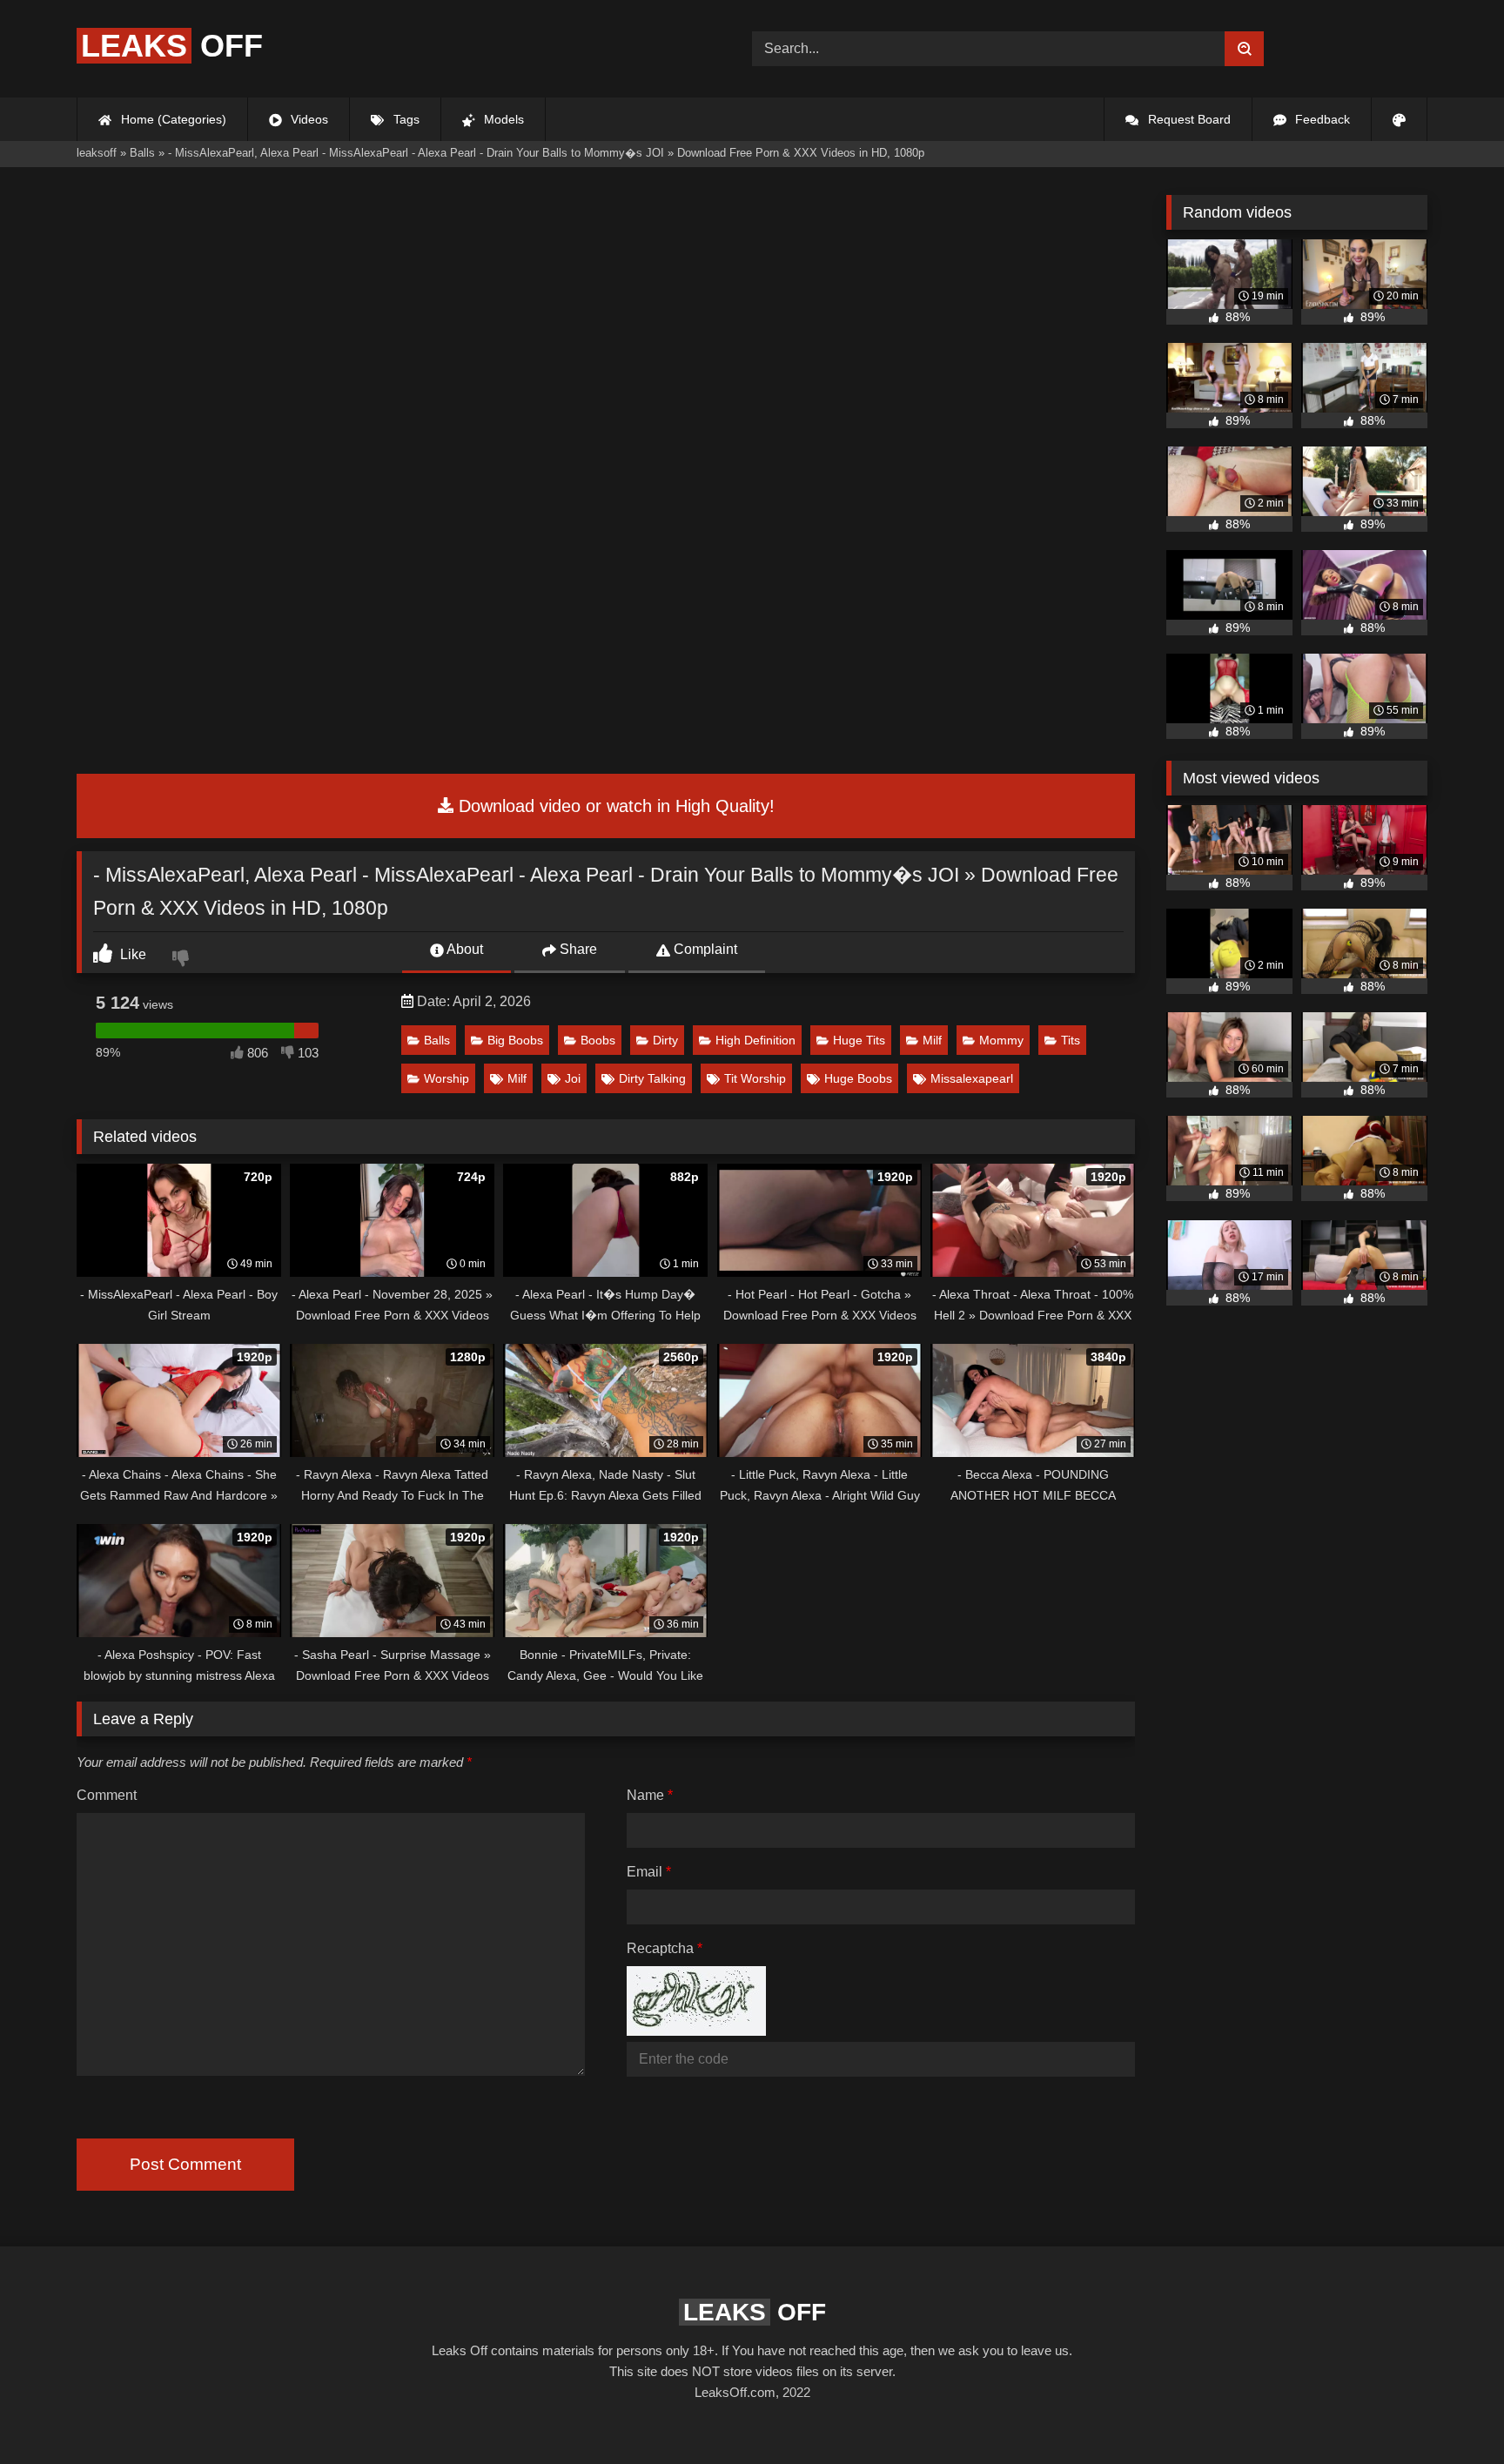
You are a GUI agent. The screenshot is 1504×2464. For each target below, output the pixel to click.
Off (172, 46)
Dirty (665, 1040)
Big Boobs (515, 1040)
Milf (932, 1040)
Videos (308, 119)
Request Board (1188, 119)
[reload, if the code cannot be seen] (696, 2031)
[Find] (1244, 49)
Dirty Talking (652, 1078)
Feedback (1321, 119)
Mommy (1001, 1040)
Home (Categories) (172, 119)
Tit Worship (755, 1078)
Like (131, 954)
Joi (573, 1078)
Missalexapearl (972, 1078)
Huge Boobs (858, 1078)
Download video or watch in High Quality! (614, 806)
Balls (437, 1040)
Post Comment (185, 2164)
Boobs (598, 1040)
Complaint (704, 949)
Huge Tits (859, 1040)
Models (502, 119)
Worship (446, 1078)
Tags (405, 119)
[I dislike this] (183, 960)
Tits (1071, 1040)
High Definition (755, 1040)
